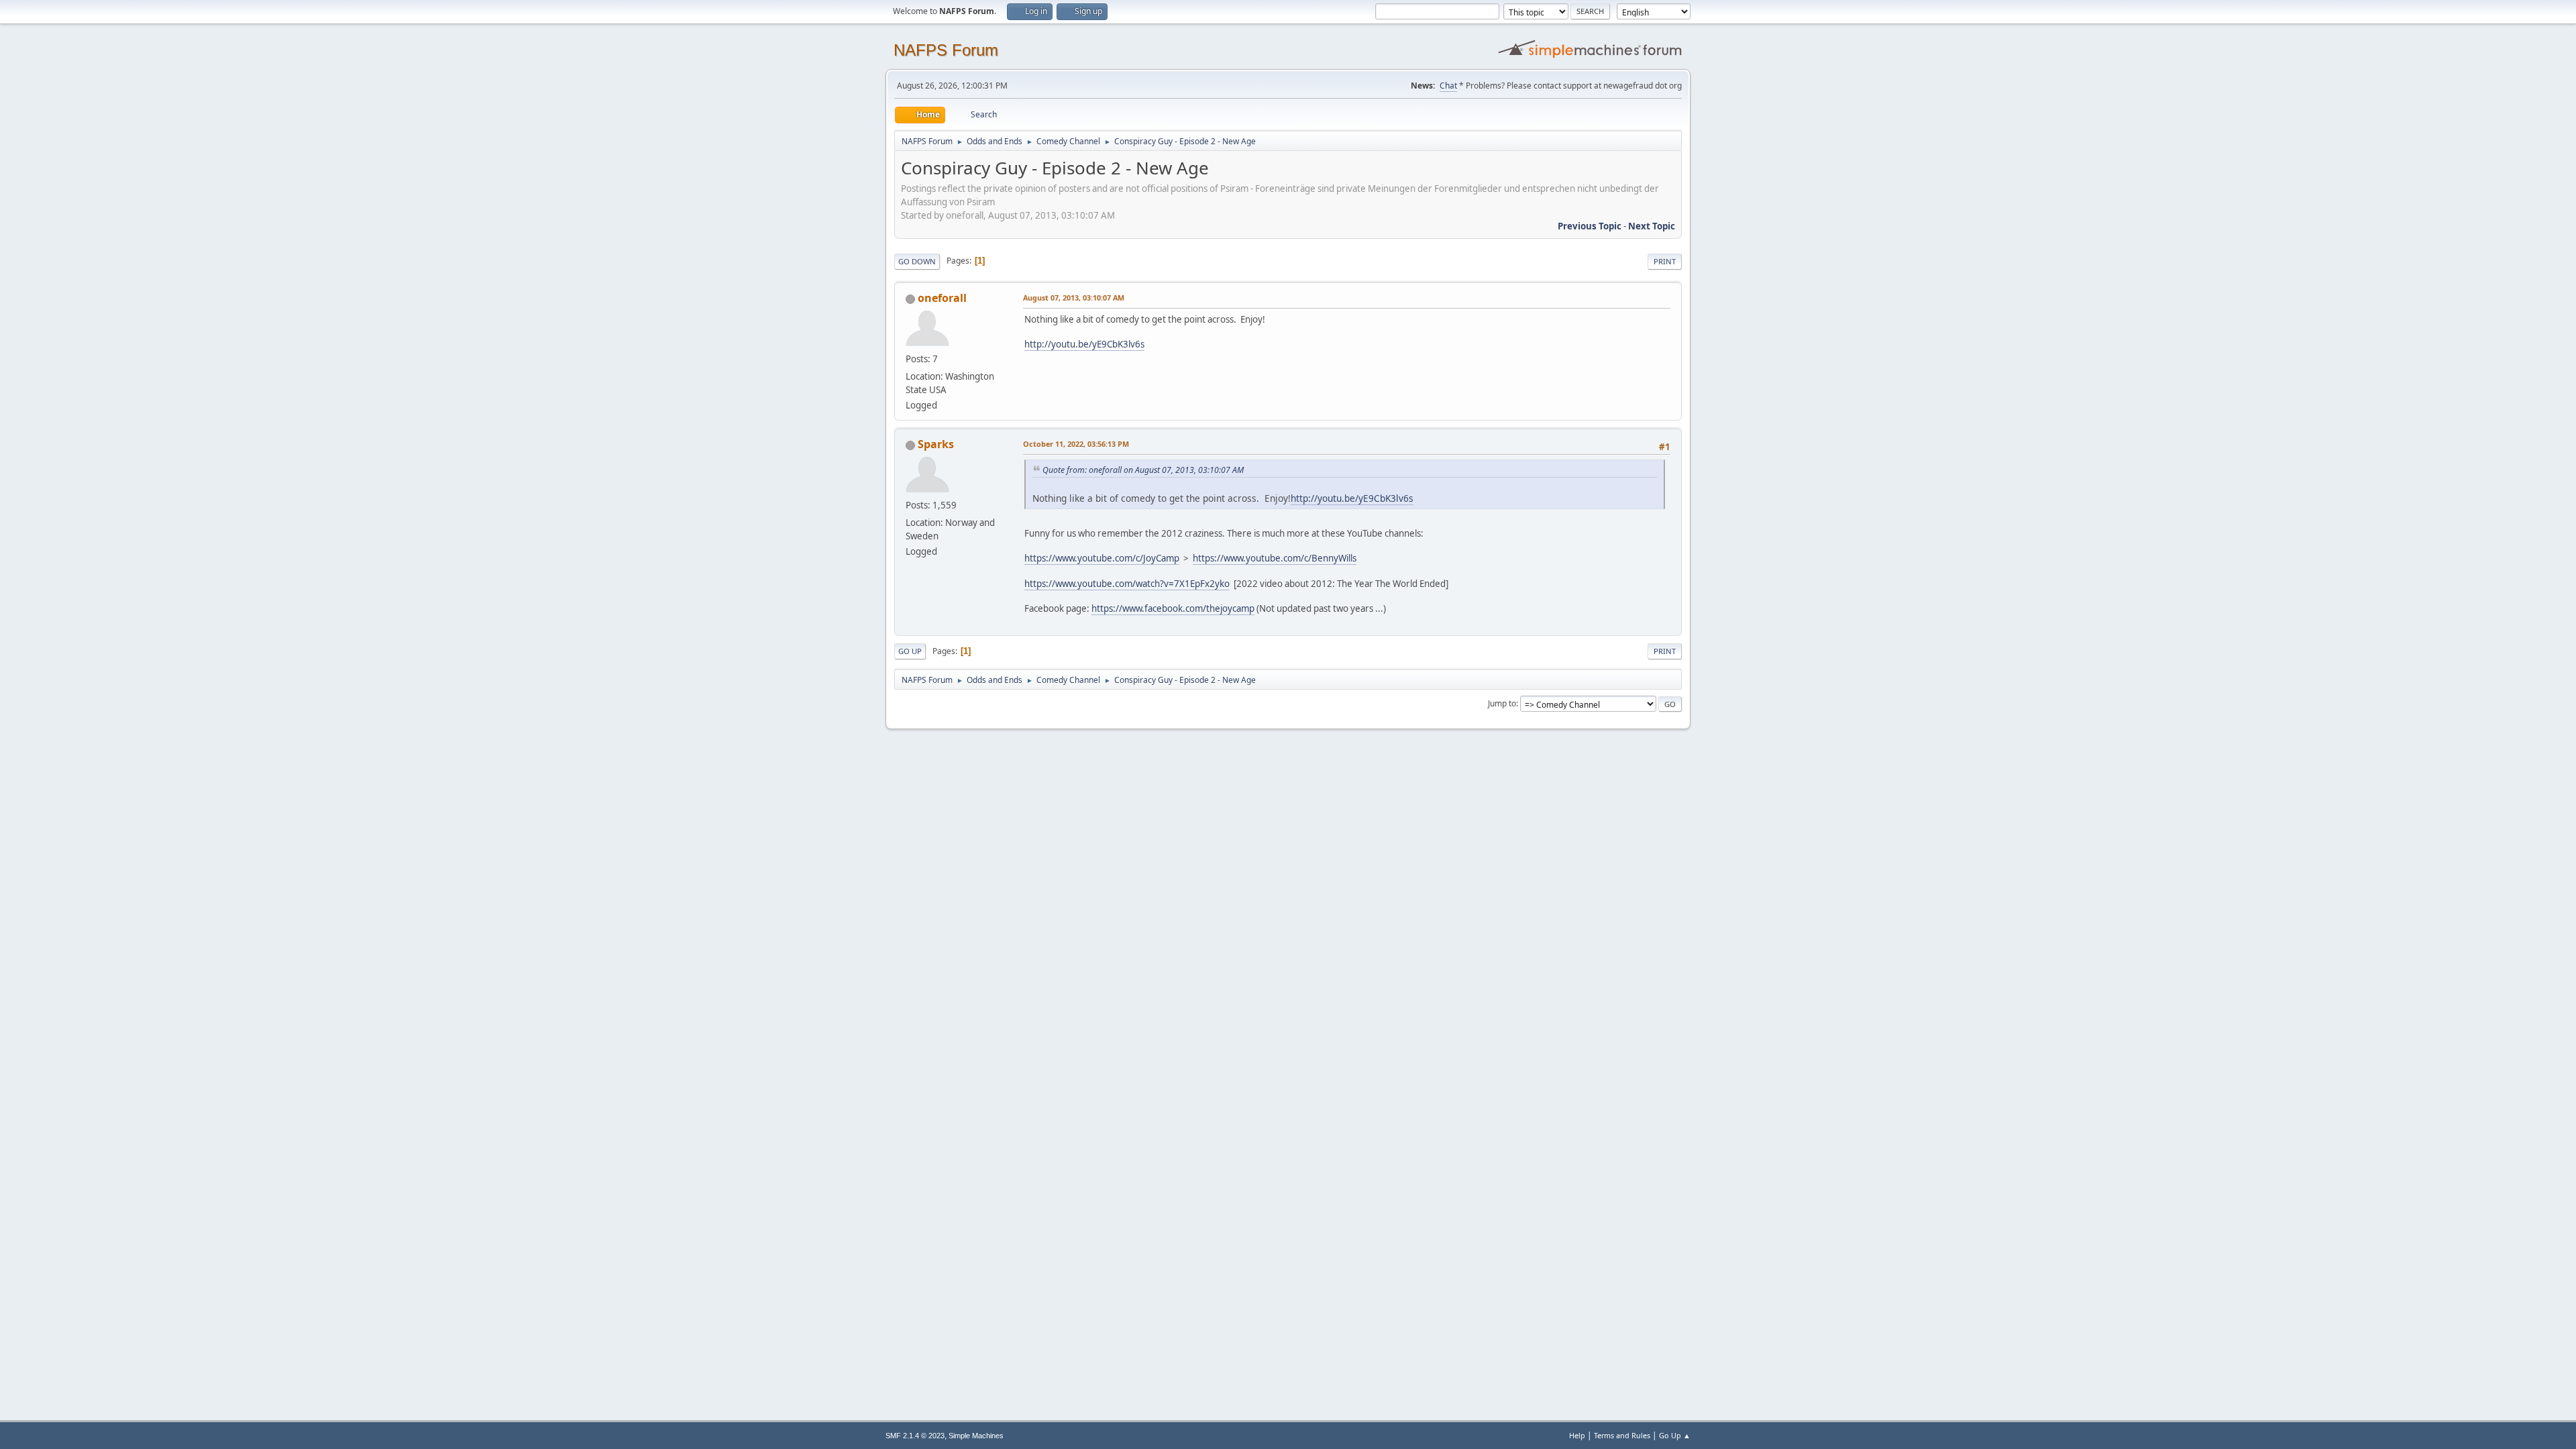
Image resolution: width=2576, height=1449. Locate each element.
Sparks (936, 444)
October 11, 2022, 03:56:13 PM (1076, 444)
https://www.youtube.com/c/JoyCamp (1102, 558)
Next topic (1652, 226)
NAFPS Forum (946, 50)
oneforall (942, 298)
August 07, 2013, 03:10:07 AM (1074, 298)
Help (1577, 1435)
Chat (1448, 86)
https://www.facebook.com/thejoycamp (1173, 608)
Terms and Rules (1622, 1435)
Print (1665, 261)
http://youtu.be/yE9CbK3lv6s (1084, 344)
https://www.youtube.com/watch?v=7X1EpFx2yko (1127, 584)
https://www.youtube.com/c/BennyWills (1275, 558)
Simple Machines (976, 1436)
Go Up (910, 651)
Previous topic (1590, 226)
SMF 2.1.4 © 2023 (915, 1436)
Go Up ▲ (1675, 1435)
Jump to (1502, 703)
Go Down (917, 261)
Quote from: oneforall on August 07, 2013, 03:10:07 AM (1143, 470)
